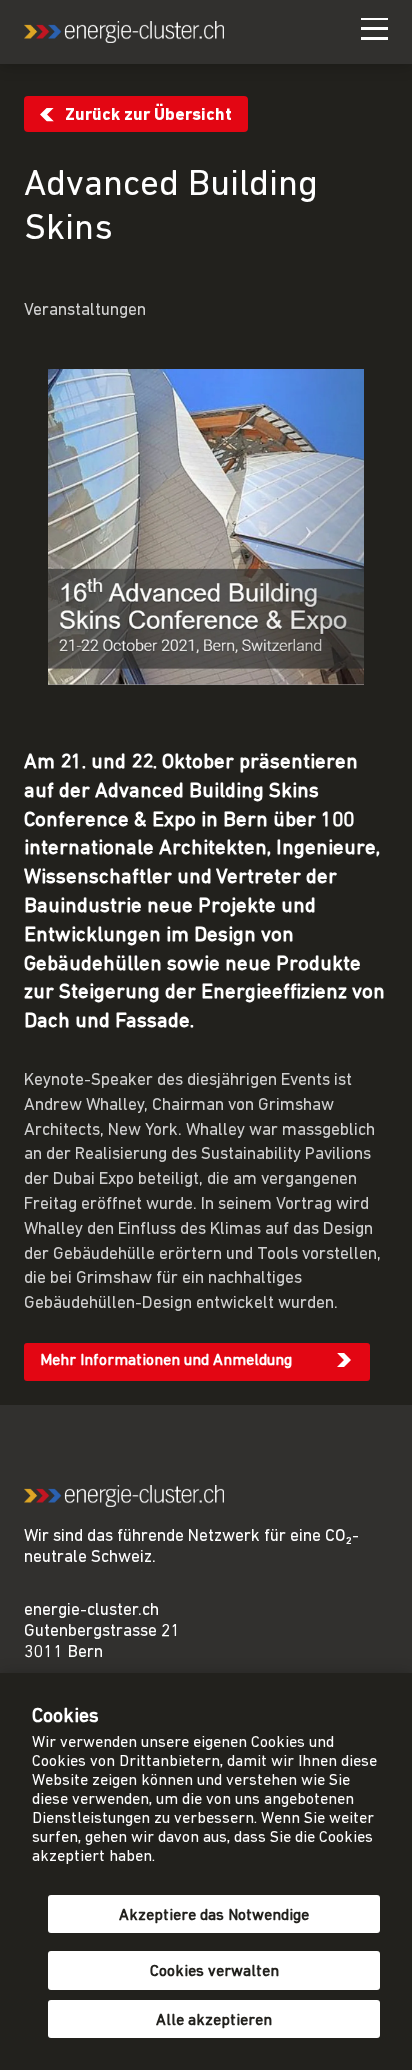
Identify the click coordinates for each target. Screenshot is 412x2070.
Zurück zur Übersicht (148, 115)
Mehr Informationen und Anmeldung (166, 1361)
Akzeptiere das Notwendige (214, 1916)
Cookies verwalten (214, 1972)
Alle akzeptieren (214, 2021)
